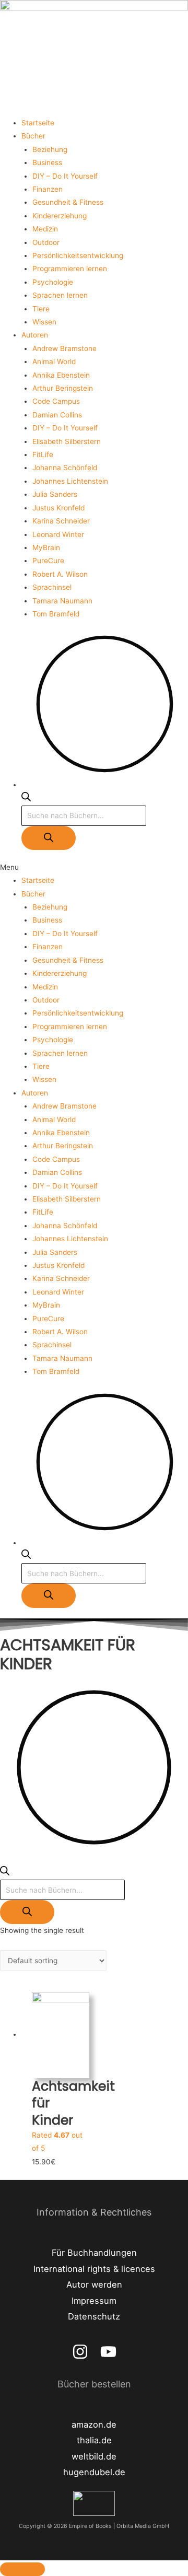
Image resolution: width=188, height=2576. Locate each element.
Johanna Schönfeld (65, 468)
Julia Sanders (55, 494)
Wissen (44, 322)
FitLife (43, 454)
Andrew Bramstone (64, 348)
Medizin (45, 229)
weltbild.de (94, 2456)
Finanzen (48, 189)
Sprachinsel (52, 587)
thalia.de (94, 2440)
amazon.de (94, 2425)
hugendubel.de (94, 2472)
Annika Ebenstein (61, 375)
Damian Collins (57, 415)
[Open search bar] (26, 799)
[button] (94, 867)
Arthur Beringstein (63, 388)
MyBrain (46, 547)
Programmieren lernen (70, 269)
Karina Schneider (61, 521)
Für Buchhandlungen (94, 2253)
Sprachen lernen (60, 295)
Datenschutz (94, 2316)
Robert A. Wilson (60, 574)
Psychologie (53, 282)
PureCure (48, 561)
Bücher (33, 136)
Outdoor (46, 242)
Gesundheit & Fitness (68, 202)
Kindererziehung (60, 216)
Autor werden (94, 2284)
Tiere (41, 309)
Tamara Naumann (62, 601)
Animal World (54, 362)
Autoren (35, 335)
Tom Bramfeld (56, 614)
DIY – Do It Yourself (65, 176)
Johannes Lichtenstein (70, 481)
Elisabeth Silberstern (67, 441)
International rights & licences (94, 2269)
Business (47, 162)
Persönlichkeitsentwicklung (78, 255)
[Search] (49, 838)
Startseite (38, 123)
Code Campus (56, 401)
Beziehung (50, 149)
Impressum (94, 2301)
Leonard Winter (58, 534)
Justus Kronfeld (58, 508)
